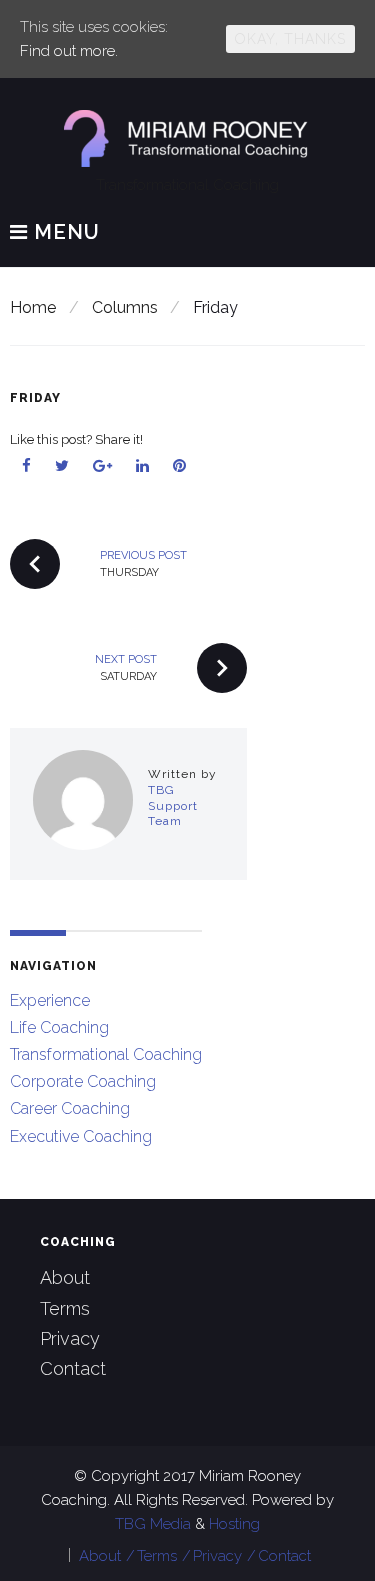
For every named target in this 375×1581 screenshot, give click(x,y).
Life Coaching (59, 1027)
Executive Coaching (81, 1136)
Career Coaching (70, 1108)
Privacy (70, 1338)
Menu (64, 233)
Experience (50, 1000)
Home (33, 307)
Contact (73, 1368)
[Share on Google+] (103, 466)
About (65, 1277)
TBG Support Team (173, 805)
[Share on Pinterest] (180, 466)
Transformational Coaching (106, 1054)
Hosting (234, 1524)
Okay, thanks (290, 39)
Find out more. (69, 51)
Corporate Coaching (83, 1081)
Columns (125, 307)
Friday (35, 398)
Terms (65, 1308)
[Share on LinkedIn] (143, 466)
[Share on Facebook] (27, 466)
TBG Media (155, 1524)
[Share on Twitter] (62, 466)
